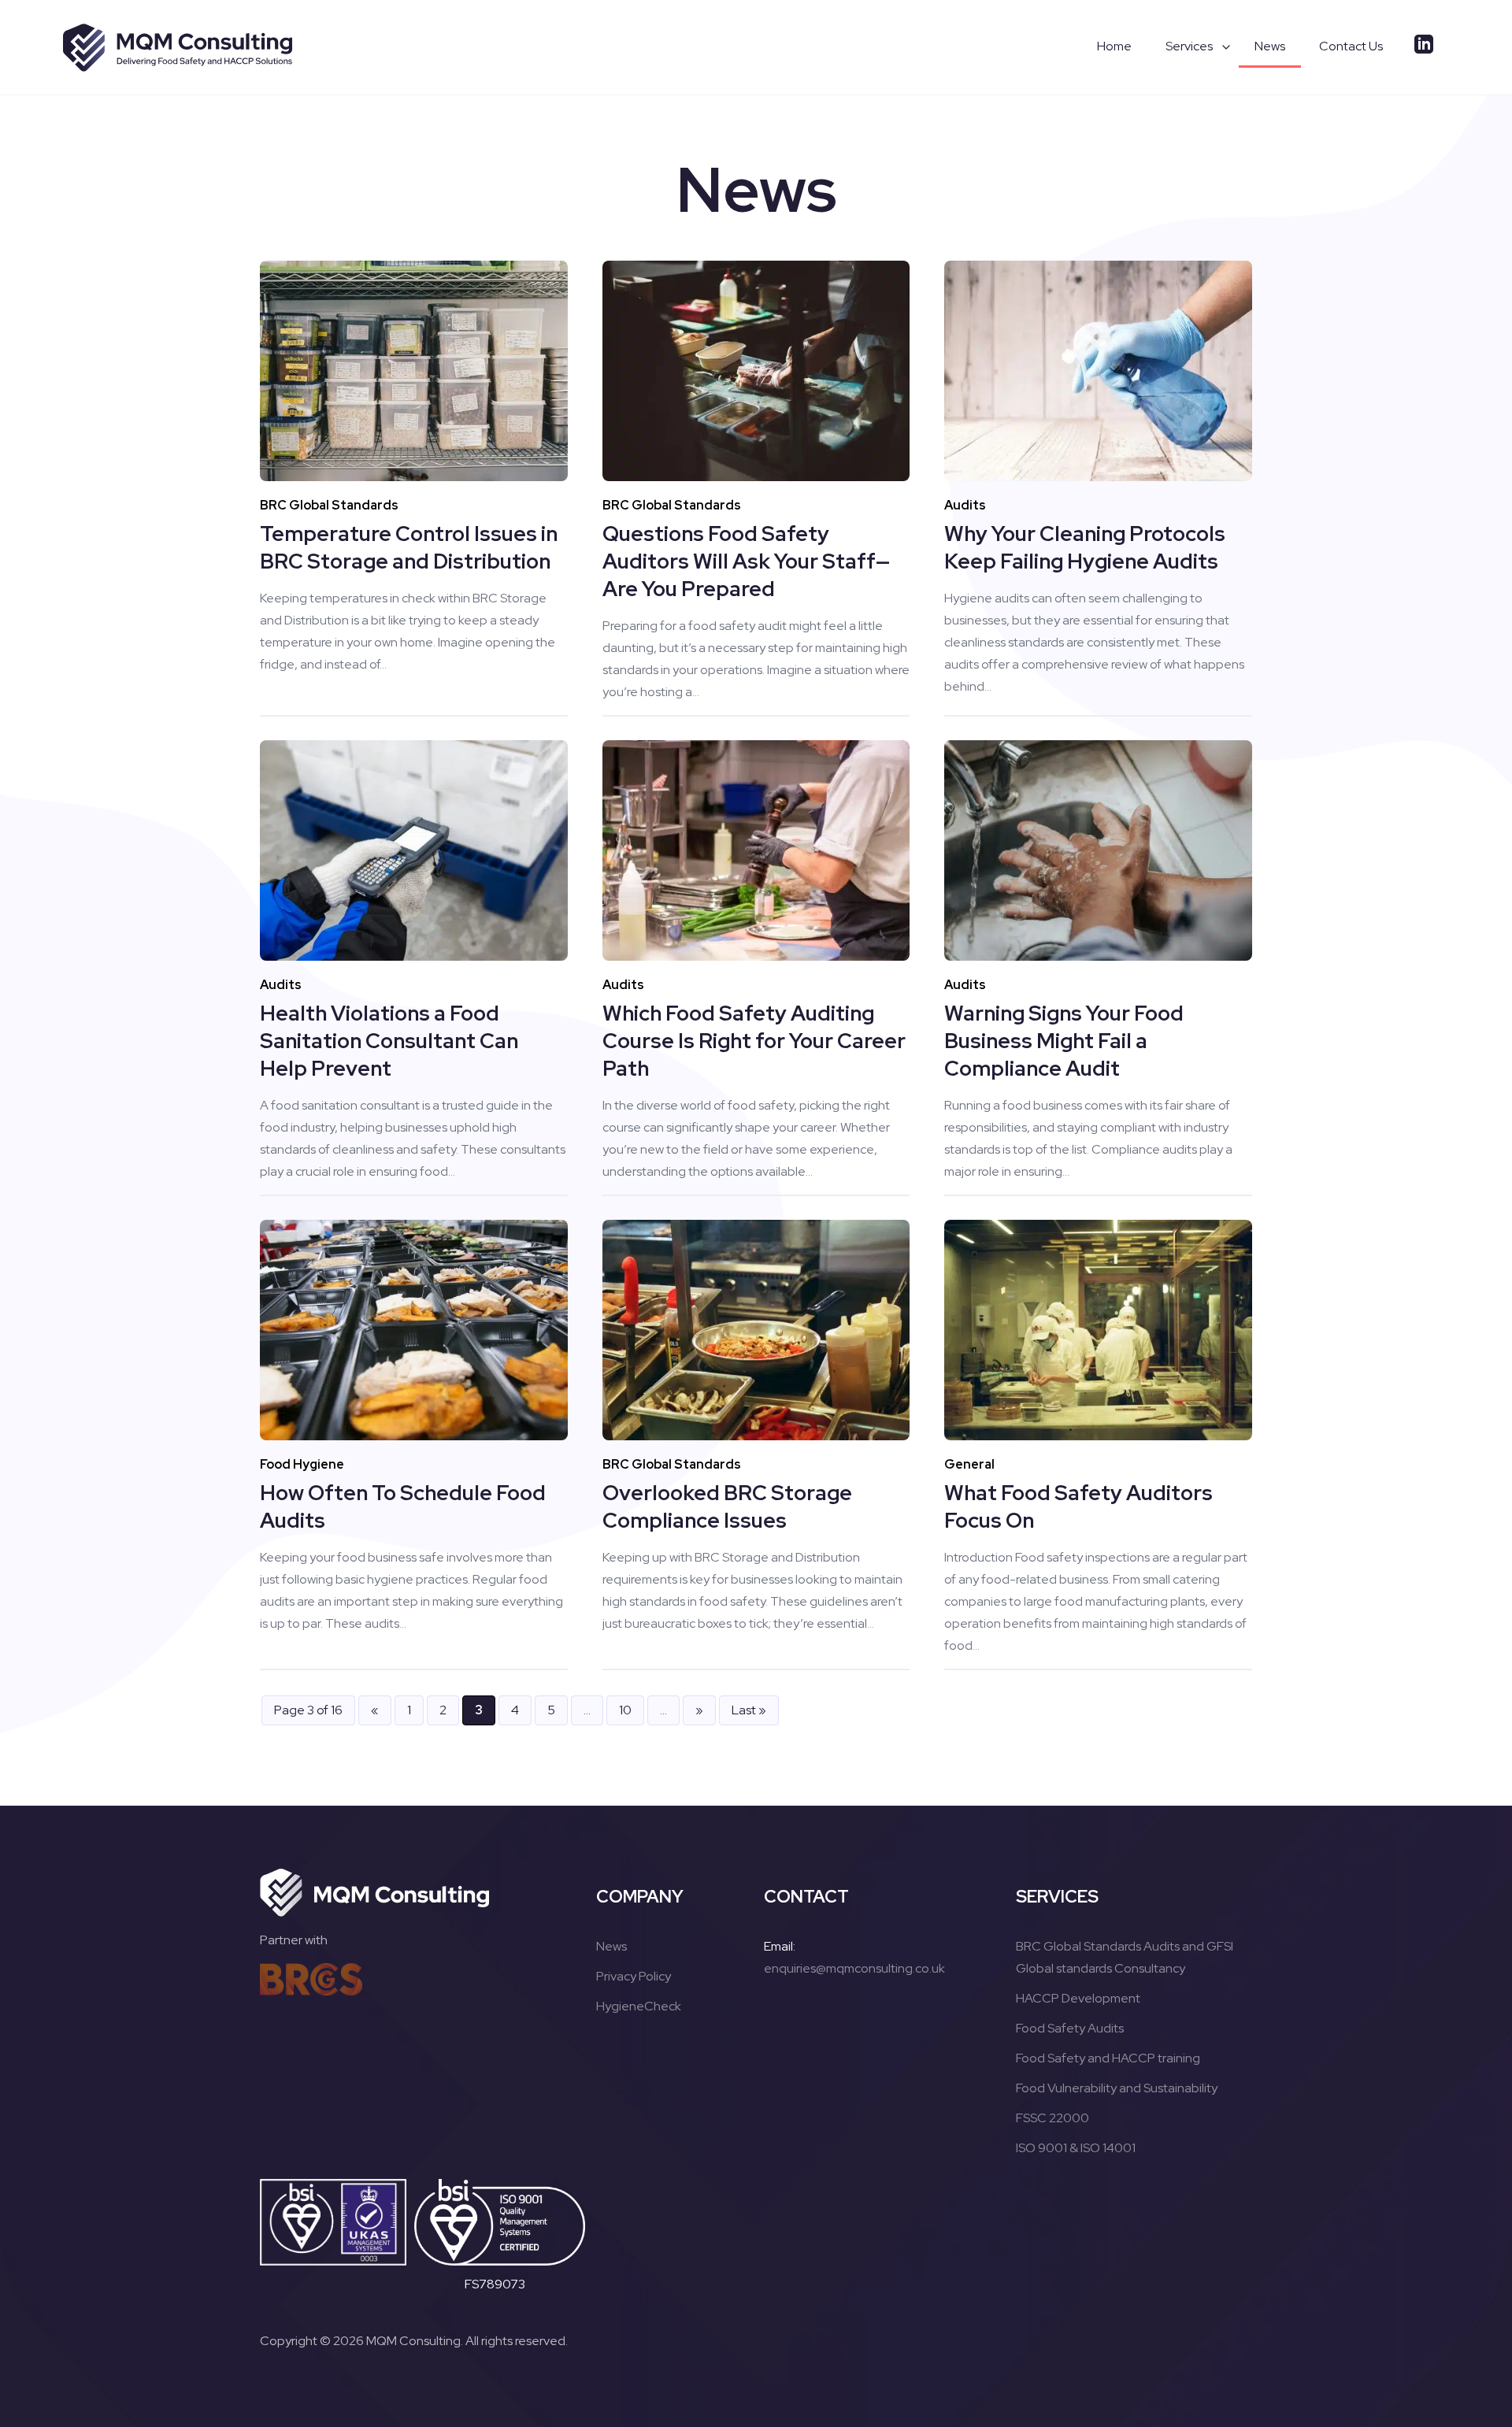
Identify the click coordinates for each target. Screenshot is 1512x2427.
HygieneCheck (639, 2006)
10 (625, 1710)
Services (1189, 46)
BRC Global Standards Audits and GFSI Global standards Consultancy (1125, 1957)
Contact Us (1351, 46)
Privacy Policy (634, 1976)
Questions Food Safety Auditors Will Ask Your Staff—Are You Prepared (746, 561)
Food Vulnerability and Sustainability (1117, 2088)
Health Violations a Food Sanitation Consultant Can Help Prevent (389, 1041)
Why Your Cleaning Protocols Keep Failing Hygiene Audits (1085, 547)
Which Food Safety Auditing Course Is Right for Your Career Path (754, 1041)
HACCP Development (1078, 1998)
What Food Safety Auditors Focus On (1078, 1506)
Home (1114, 46)
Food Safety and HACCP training (1108, 2058)
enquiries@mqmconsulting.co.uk (854, 1968)
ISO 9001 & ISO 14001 (1076, 2148)
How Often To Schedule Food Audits (403, 1506)
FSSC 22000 (1052, 2118)
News (1270, 46)
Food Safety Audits (1070, 2028)
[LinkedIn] (1424, 46)
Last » (749, 1710)
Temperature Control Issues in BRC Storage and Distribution (409, 547)
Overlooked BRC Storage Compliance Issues (727, 1506)
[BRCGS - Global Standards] (311, 1979)
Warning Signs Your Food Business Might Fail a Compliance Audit (1064, 1041)
